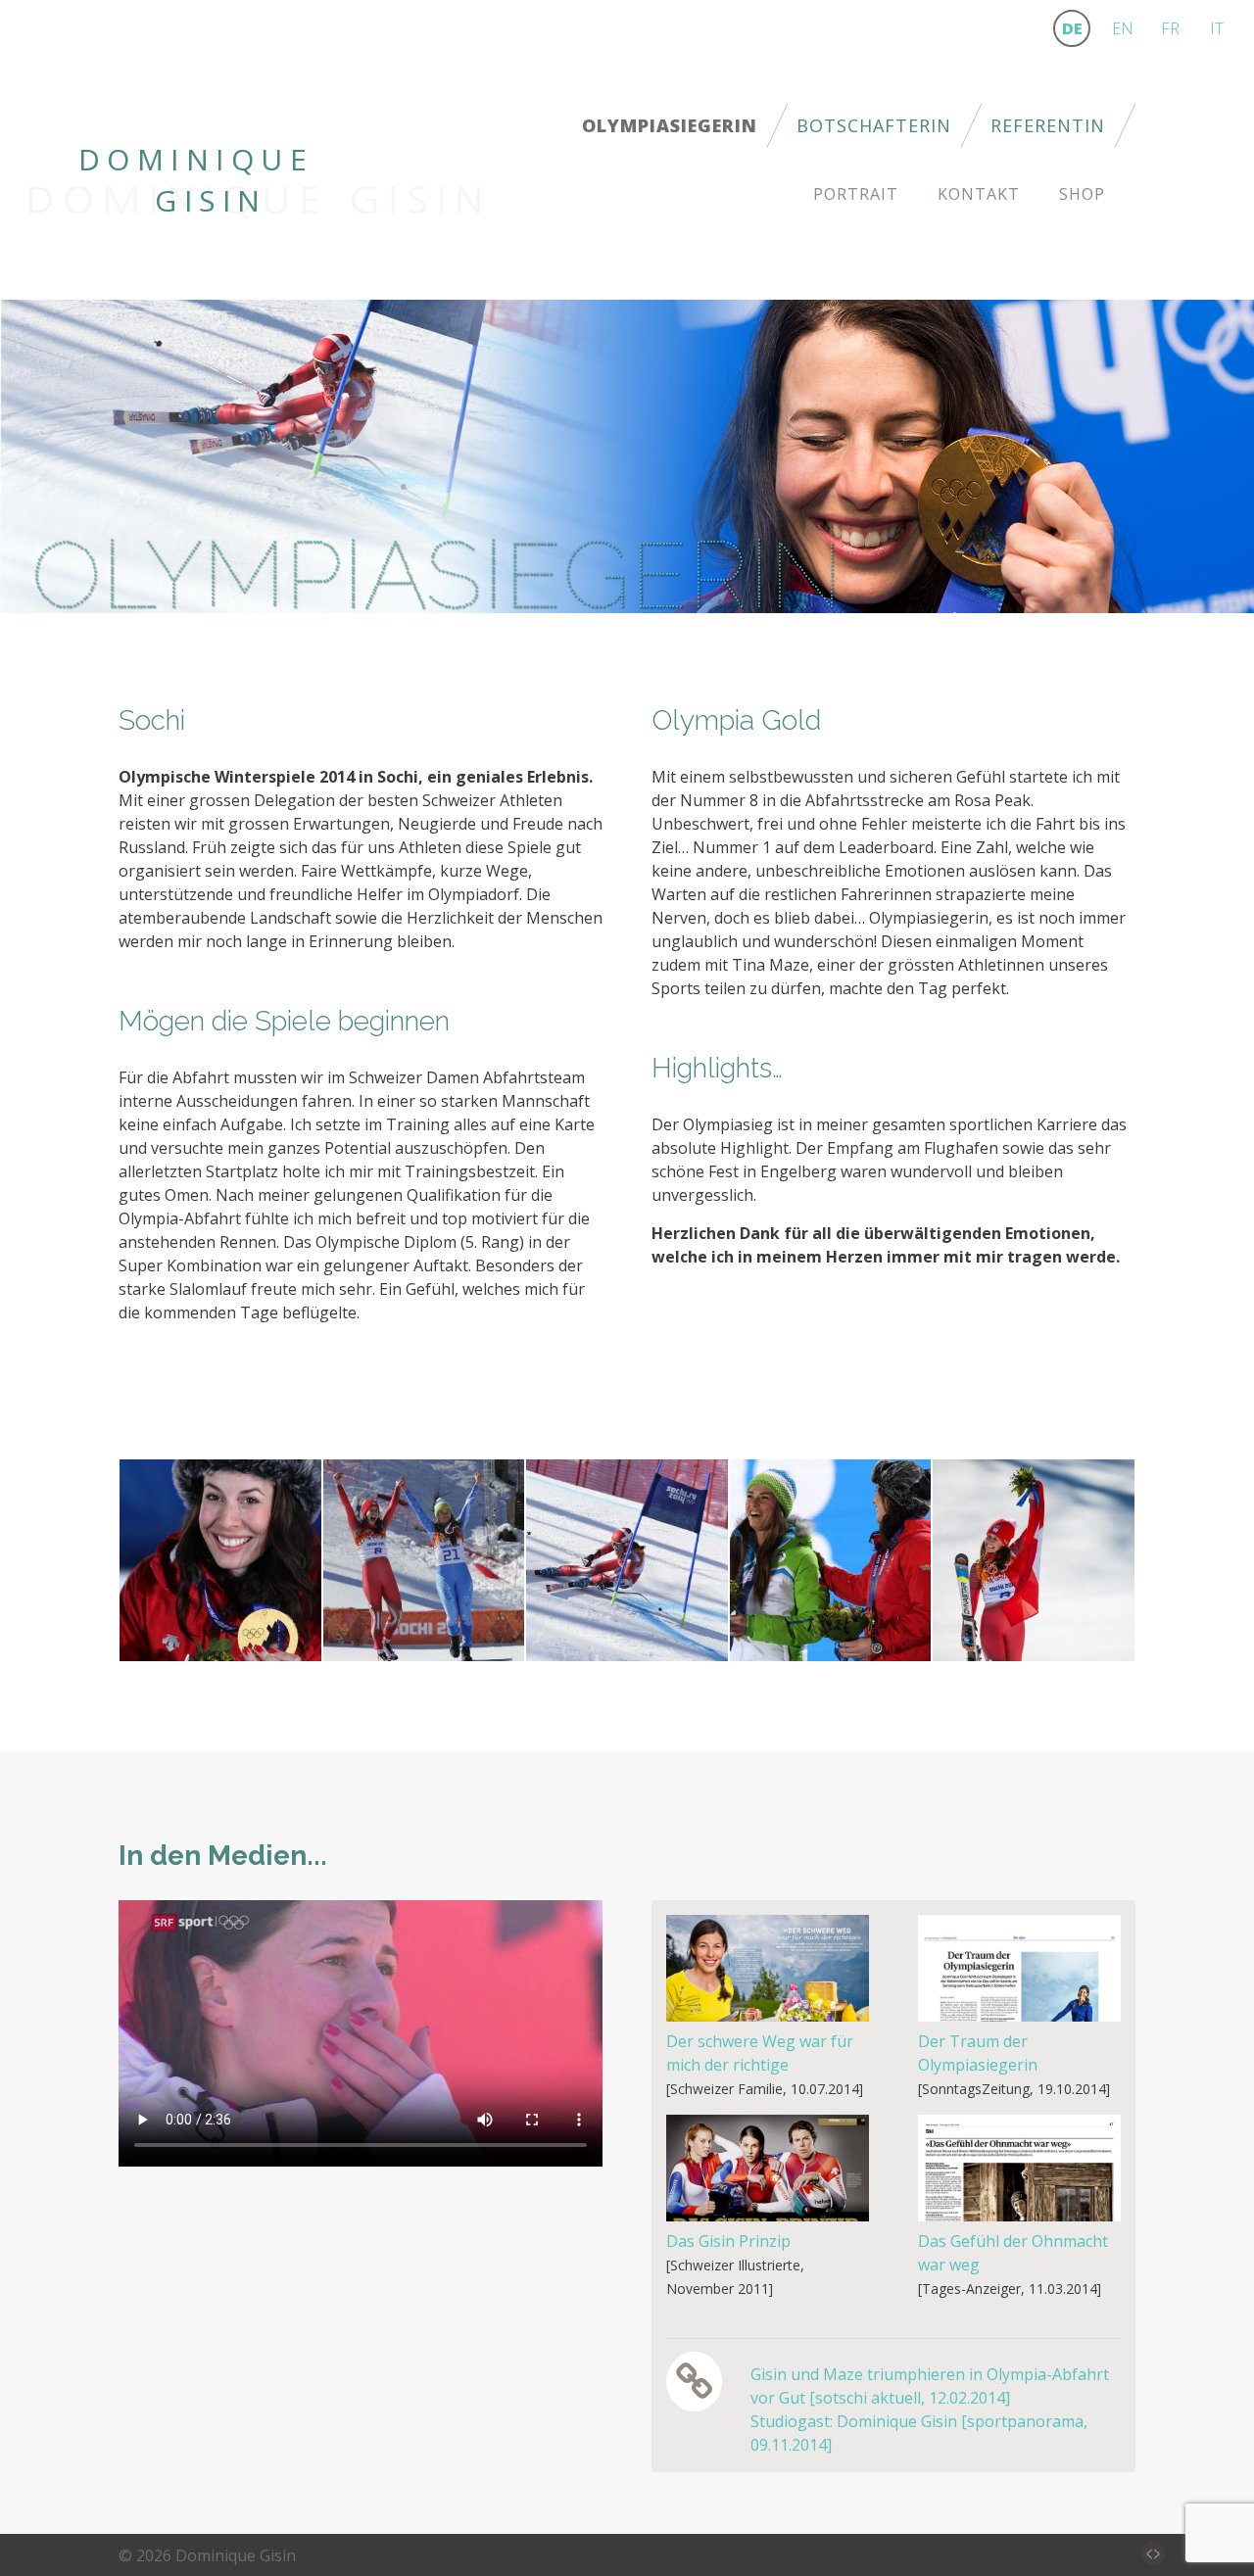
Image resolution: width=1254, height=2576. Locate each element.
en (1123, 28)
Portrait (856, 194)
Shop (1082, 194)
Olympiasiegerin (670, 125)
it (1217, 28)
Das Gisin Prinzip (728, 2241)
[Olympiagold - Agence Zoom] (220, 1558)
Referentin (1048, 125)
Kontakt (979, 194)
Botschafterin (874, 125)
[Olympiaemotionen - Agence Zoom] (1034, 1558)
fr (1170, 28)
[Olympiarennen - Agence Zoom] (627, 1558)
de (1072, 28)
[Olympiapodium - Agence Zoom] (831, 1558)
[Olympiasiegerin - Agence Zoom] (424, 1558)
